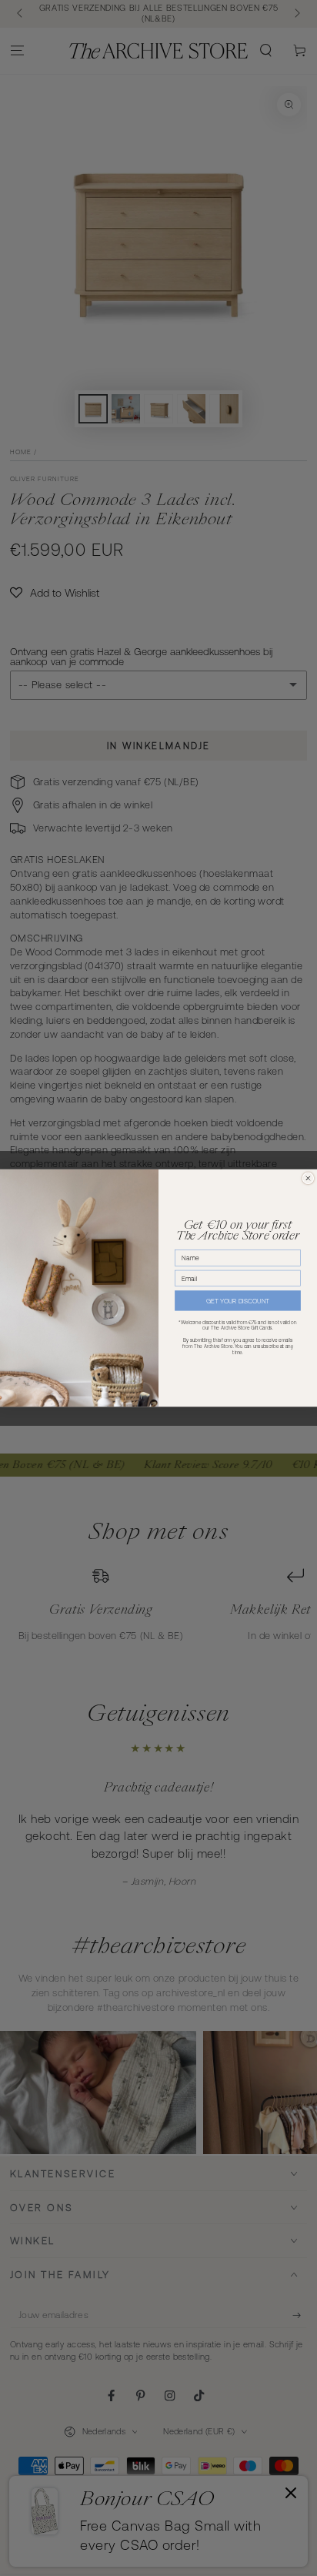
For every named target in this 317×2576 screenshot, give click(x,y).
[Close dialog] (308, 1178)
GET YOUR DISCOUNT (238, 1301)
